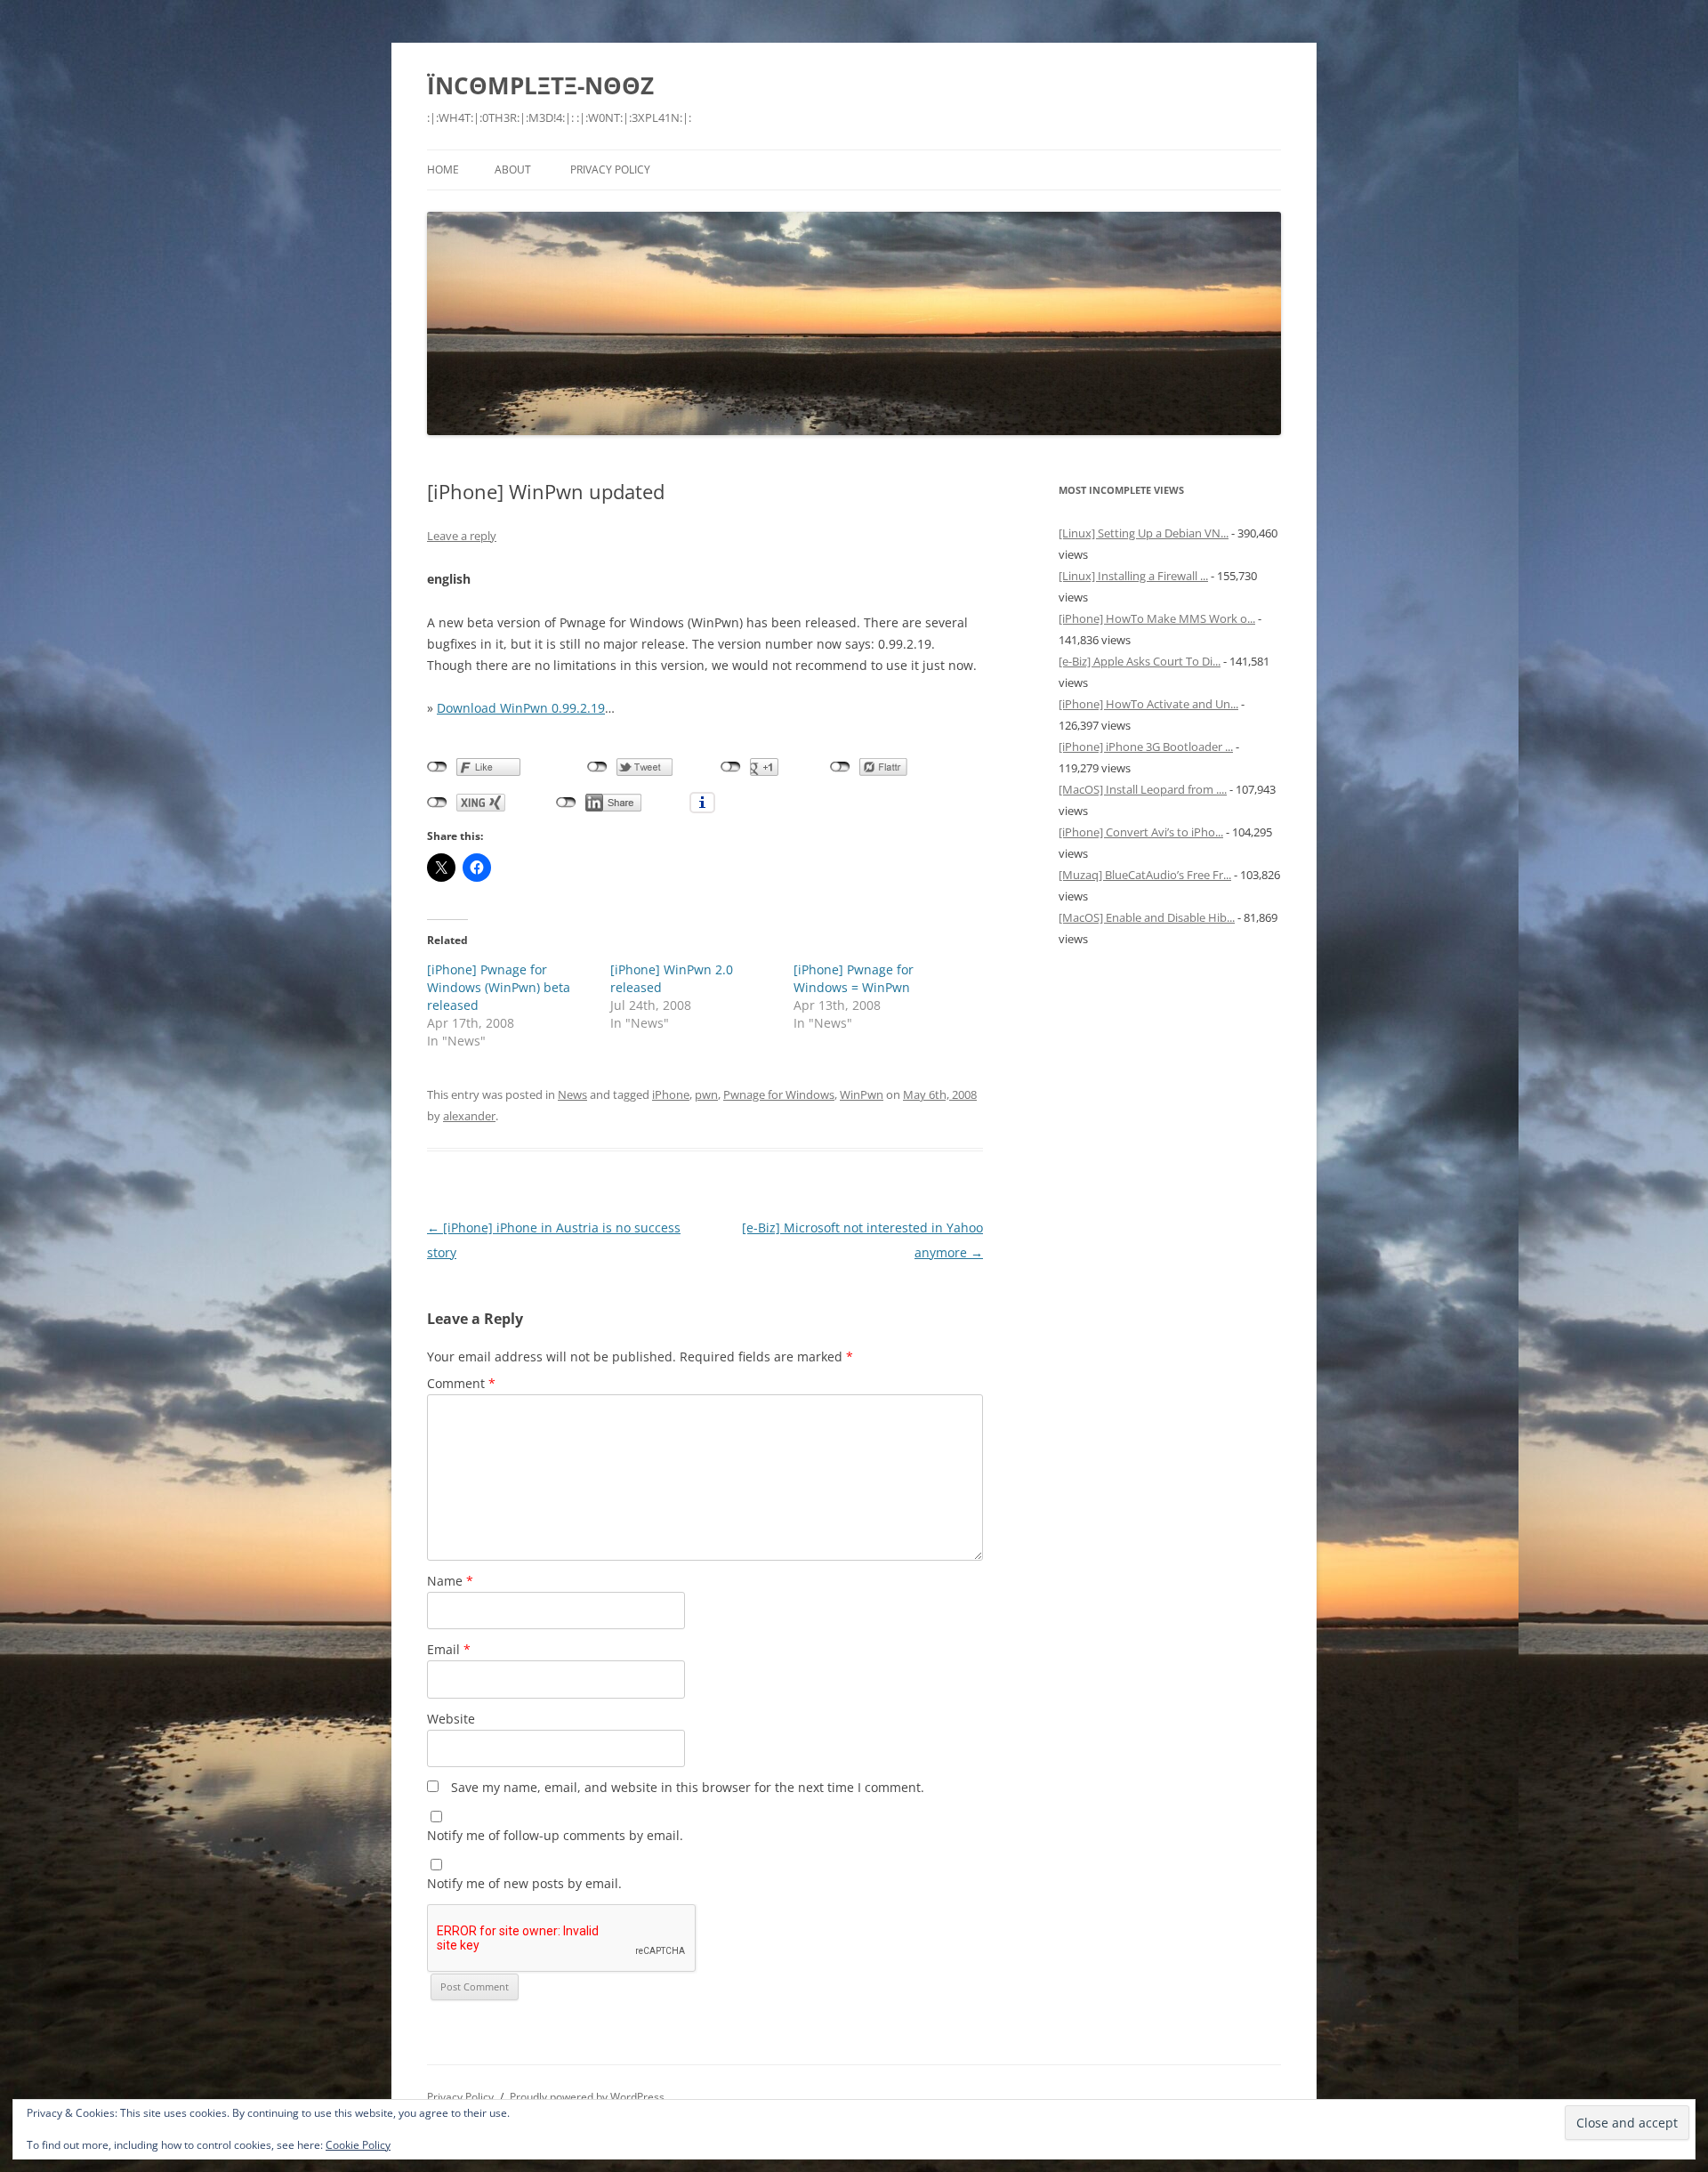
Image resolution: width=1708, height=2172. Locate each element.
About (513, 170)
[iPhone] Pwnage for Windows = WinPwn (854, 978)
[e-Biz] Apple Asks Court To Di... (1140, 661)
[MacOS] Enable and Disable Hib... (1147, 917)
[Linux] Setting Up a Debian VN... (1144, 533)
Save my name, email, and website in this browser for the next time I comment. (688, 1787)
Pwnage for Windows (779, 1094)
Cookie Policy (358, 2145)
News (572, 1094)
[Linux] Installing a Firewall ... (1133, 576)
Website (451, 1719)
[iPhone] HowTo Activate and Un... (1148, 704)
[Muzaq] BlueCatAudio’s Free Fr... (1145, 875)
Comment (461, 1383)
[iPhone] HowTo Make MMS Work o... (1157, 618)
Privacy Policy (610, 170)
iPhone (671, 1094)
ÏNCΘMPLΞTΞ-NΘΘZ (540, 85)
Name (450, 1581)
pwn (706, 1094)
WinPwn (862, 1094)
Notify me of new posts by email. (524, 1883)
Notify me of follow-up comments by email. (555, 1835)
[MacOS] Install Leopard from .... (1143, 789)
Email (449, 1649)
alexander (469, 1116)
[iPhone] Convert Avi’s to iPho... (1141, 832)
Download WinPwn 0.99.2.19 (521, 708)
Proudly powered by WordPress (587, 2097)
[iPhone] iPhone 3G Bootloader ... (1146, 747)
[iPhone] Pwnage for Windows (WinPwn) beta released (499, 987)
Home (443, 170)
